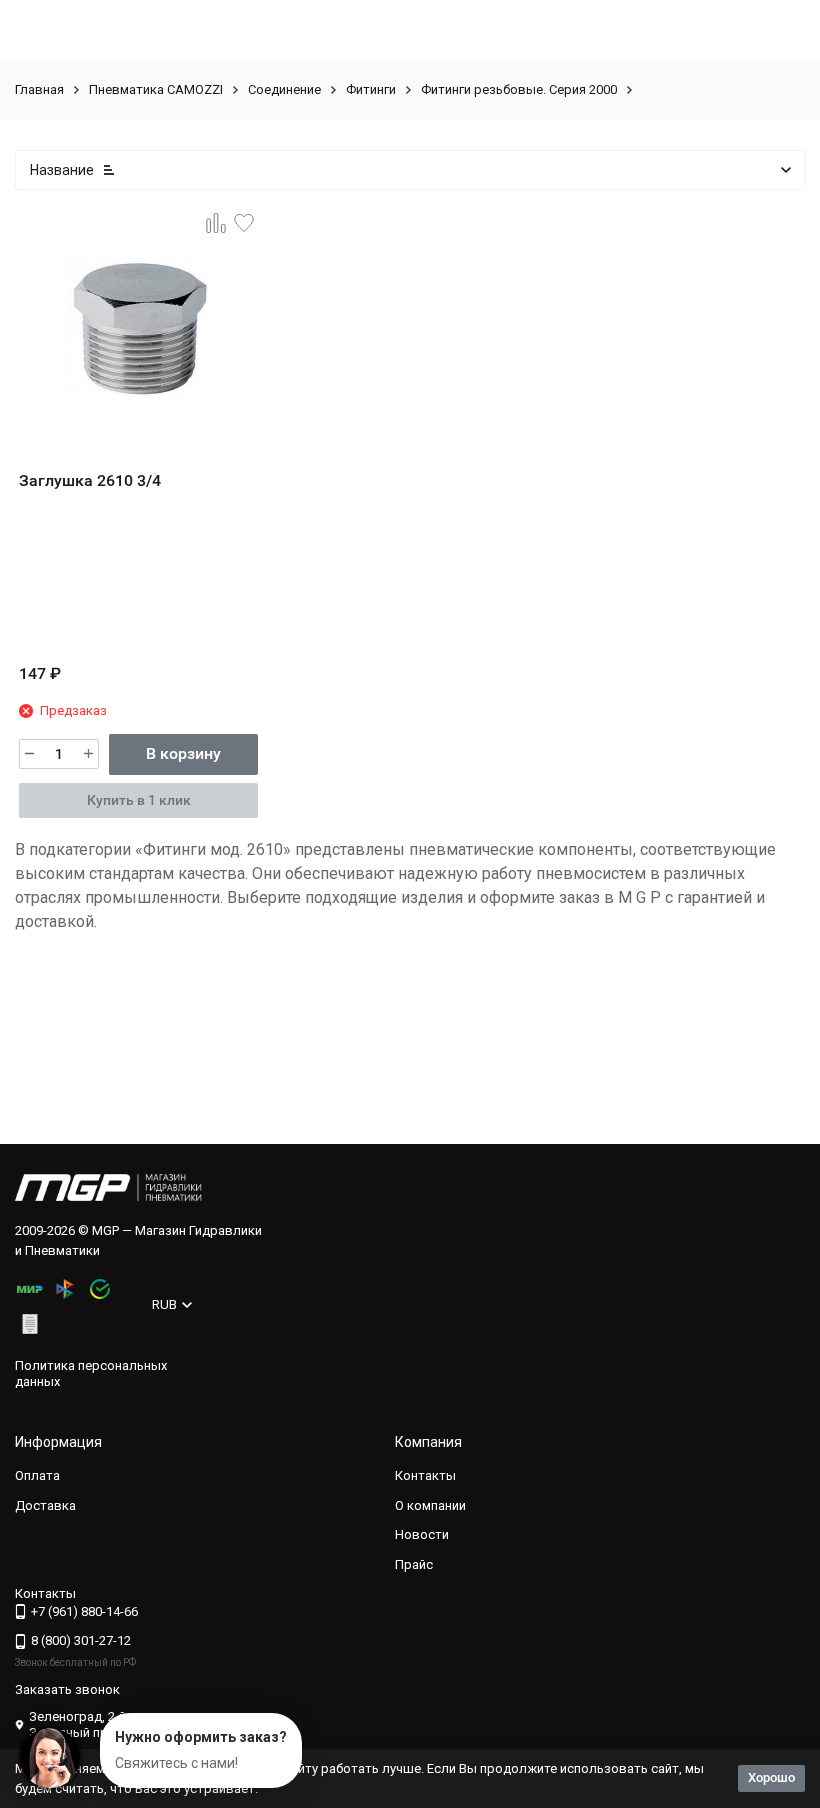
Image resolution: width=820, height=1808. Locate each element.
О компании (430, 1505)
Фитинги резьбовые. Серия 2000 (519, 89)
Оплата (37, 1475)
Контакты (425, 1475)
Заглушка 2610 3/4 (90, 480)
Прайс (414, 1564)
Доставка (45, 1505)
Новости (422, 1534)
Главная (39, 89)
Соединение (284, 89)
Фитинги (371, 89)
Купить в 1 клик (139, 800)
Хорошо (771, 1777)
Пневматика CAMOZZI (156, 89)
